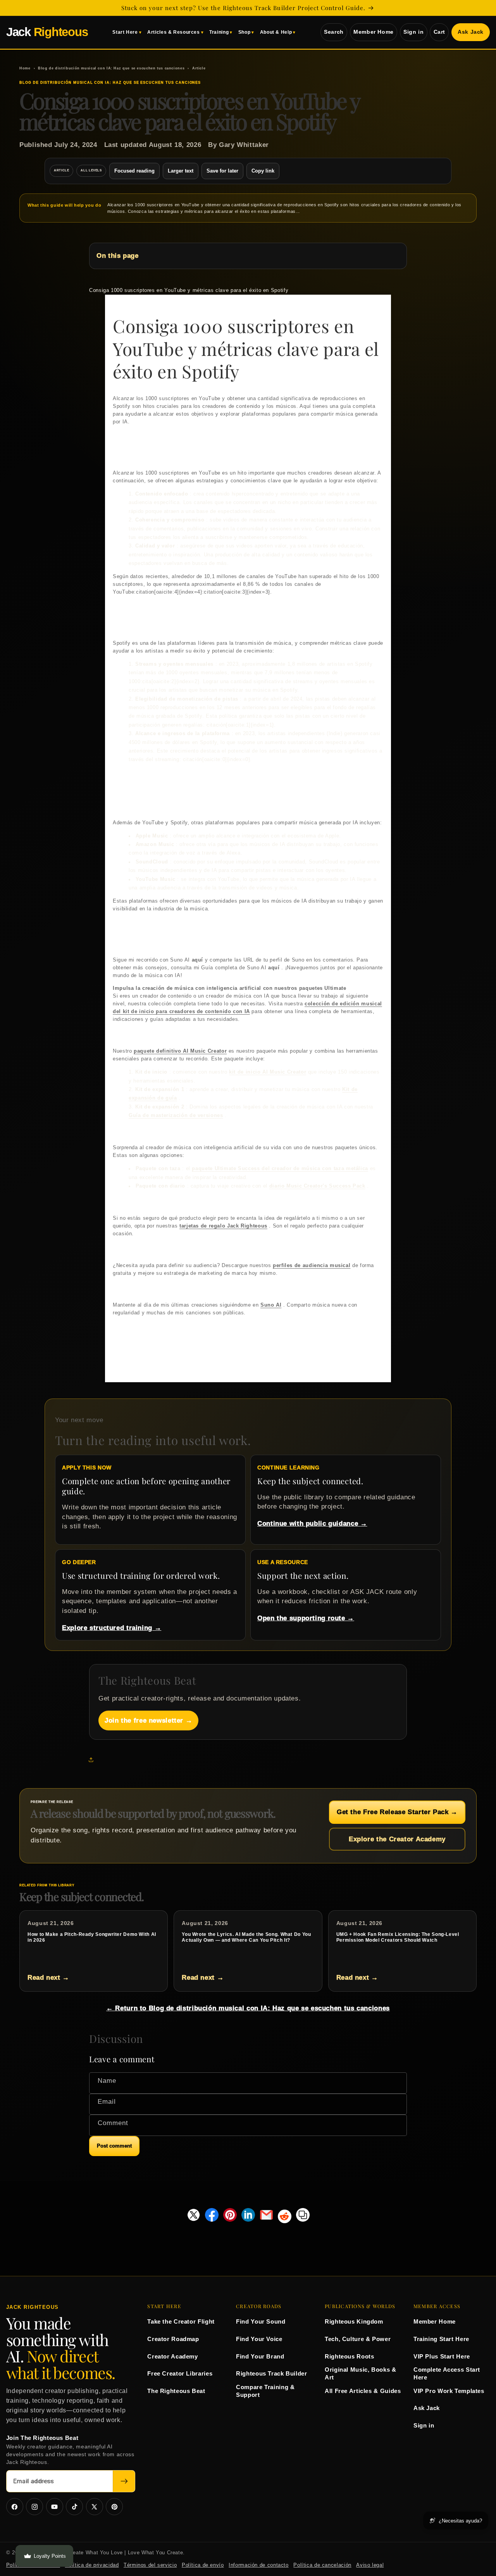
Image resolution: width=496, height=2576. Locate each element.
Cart (440, 32)
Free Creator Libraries (180, 2373)
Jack (47, 32)
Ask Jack (471, 32)
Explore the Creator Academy (397, 1839)
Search (334, 32)
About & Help (276, 32)
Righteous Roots (349, 2356)
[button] (93, 1759)
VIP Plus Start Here (442, 2356)
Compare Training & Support (265, 2391)
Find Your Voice (259, 2339)
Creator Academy (172, 2356)
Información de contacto (259, 2565)
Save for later (222, 171)
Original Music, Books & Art (361, 2373)
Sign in (413, 32)
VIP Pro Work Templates (449, 2391)
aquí (198, 960)
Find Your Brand (260, 2356)
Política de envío (203, 2565)
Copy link (263, 171)
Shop (245, 32)
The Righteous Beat (176, 2391)
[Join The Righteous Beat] (124, 2481)
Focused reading (134, 171)
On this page (118, 256)
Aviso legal (370, 2565)
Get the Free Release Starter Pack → (397, 1812)
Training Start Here (441, 2339)
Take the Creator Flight (181, 2321)
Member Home (374, 32)
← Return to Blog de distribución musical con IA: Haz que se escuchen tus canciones (248, 2008)
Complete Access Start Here (447, 2373)
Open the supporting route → (306, 1618)
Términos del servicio (150, 2565)
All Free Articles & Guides (363, 2391)
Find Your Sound (261, 2321)
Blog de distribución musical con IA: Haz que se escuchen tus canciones (111, 68)
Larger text (181, 171)
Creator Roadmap (173, 2339)
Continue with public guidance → (312, 1524)
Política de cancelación (322, 2565)
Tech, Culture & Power (358, 2339)
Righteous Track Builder (272, 2373)
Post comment (114, 2146)
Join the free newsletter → (148, 1720)
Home (25, 68)
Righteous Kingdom (354, 2321)
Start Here (125, 32)
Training (219, 32)
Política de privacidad (92, 2565)
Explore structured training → (112, 1628)
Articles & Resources (174, 32)
